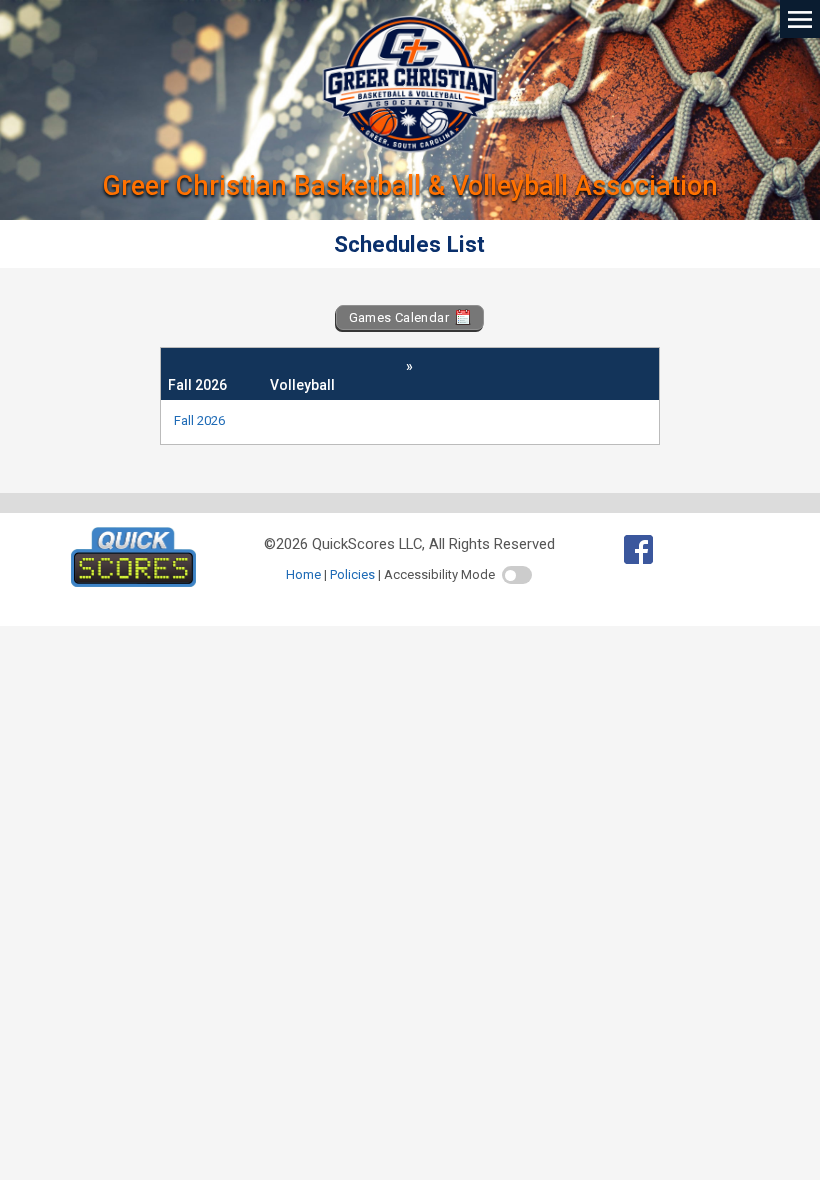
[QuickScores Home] (133, 582)
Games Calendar (401, 317)
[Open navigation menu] (800, 18)
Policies (352, 574)
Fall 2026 (199, 420)
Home (303, 574)
